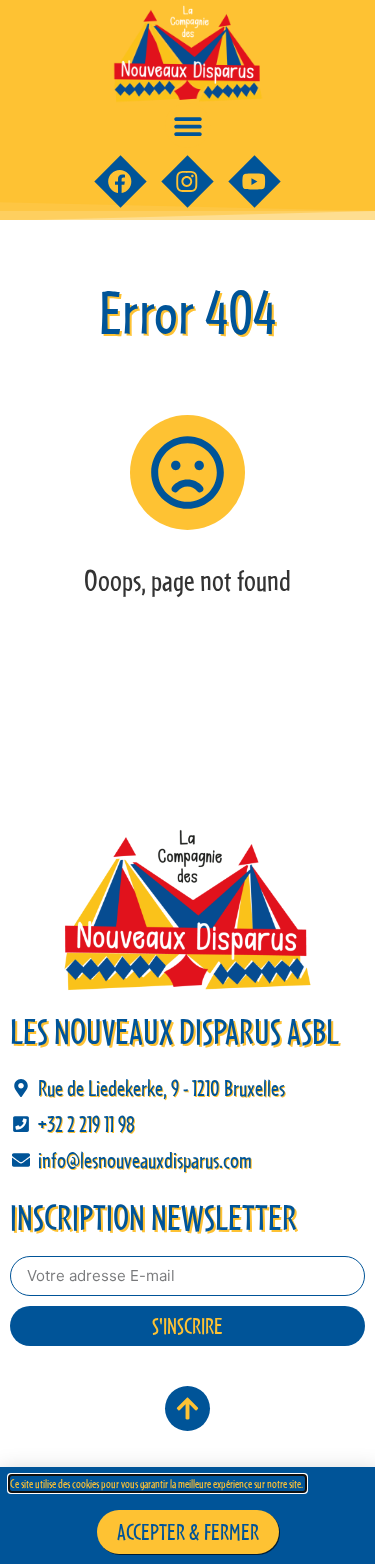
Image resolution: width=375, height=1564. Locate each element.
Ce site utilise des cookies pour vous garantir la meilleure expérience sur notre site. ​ (157, 1483)
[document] (187, 782)
